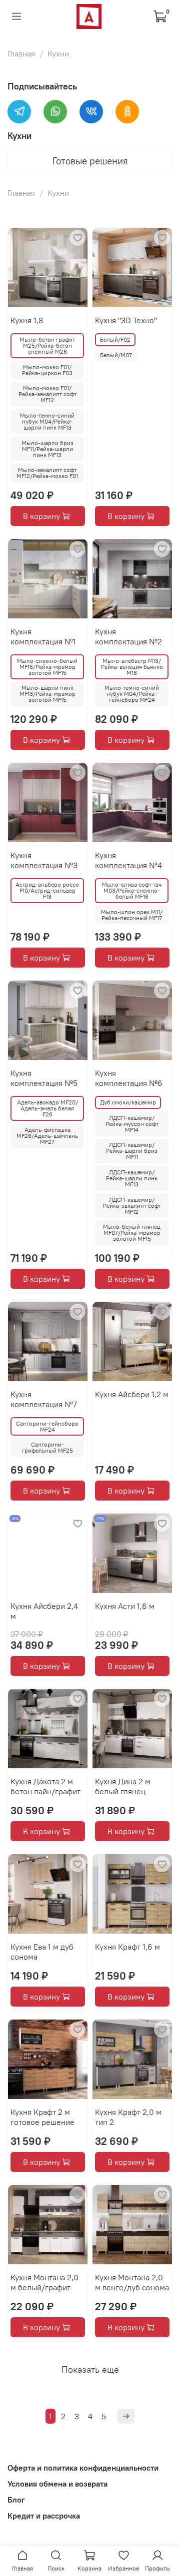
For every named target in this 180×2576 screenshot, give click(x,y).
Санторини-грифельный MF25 (47, 1447)
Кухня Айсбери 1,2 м (132, 1394)
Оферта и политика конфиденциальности (83, 2468)
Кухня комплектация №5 (44, 1078)
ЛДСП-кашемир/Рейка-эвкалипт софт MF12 (132, 1206)
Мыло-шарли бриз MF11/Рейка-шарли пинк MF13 (47, 449)
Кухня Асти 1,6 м (125, 1606)
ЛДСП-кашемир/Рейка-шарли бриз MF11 (132, 1151)
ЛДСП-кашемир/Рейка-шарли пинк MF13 (132, 1178)
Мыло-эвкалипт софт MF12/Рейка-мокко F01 (47, 473)
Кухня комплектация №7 (44, 1399)
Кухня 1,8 (27, 320)
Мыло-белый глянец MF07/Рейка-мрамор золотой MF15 (132, 1233)
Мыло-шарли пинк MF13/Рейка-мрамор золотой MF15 (47, 694)
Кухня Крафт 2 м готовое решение (42, 2117)
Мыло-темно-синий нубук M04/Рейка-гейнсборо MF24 (132, 694)
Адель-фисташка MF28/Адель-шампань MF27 (47, 1136)
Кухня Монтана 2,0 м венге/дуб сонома (132, 2282)
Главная (21, 53)
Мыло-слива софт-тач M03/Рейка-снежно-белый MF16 (132, 890)
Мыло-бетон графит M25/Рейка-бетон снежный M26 (47, 345)
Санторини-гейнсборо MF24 (47, 1426)
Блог (16, 2500)
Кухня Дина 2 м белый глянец (123, 1786)
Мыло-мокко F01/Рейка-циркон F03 (47, 370)
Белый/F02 (115, 339)
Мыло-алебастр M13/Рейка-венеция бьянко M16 (132, 667)
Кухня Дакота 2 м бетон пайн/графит (45, 1786)
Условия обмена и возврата (57, 2484)
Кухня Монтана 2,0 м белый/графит (44, 2282)
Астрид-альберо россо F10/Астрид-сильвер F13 (47, 890)
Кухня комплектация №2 (128, 636)
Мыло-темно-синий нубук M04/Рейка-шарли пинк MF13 (47, 421)
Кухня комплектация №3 (44, 860)
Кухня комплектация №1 (43, 636)
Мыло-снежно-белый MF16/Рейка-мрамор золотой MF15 (47, 667)
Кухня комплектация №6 (129, 1078)
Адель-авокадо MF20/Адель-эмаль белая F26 (47, 1108)
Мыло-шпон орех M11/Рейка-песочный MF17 (132, 915)
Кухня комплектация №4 (128, 860)
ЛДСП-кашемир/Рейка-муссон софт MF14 (132, 1124)
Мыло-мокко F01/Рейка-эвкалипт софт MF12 (47, 394)
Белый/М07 (116, 355)
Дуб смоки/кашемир (128, 1102)
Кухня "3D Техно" (126, 320)
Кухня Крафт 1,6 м (127, 1947)
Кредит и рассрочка (44, 2516)
